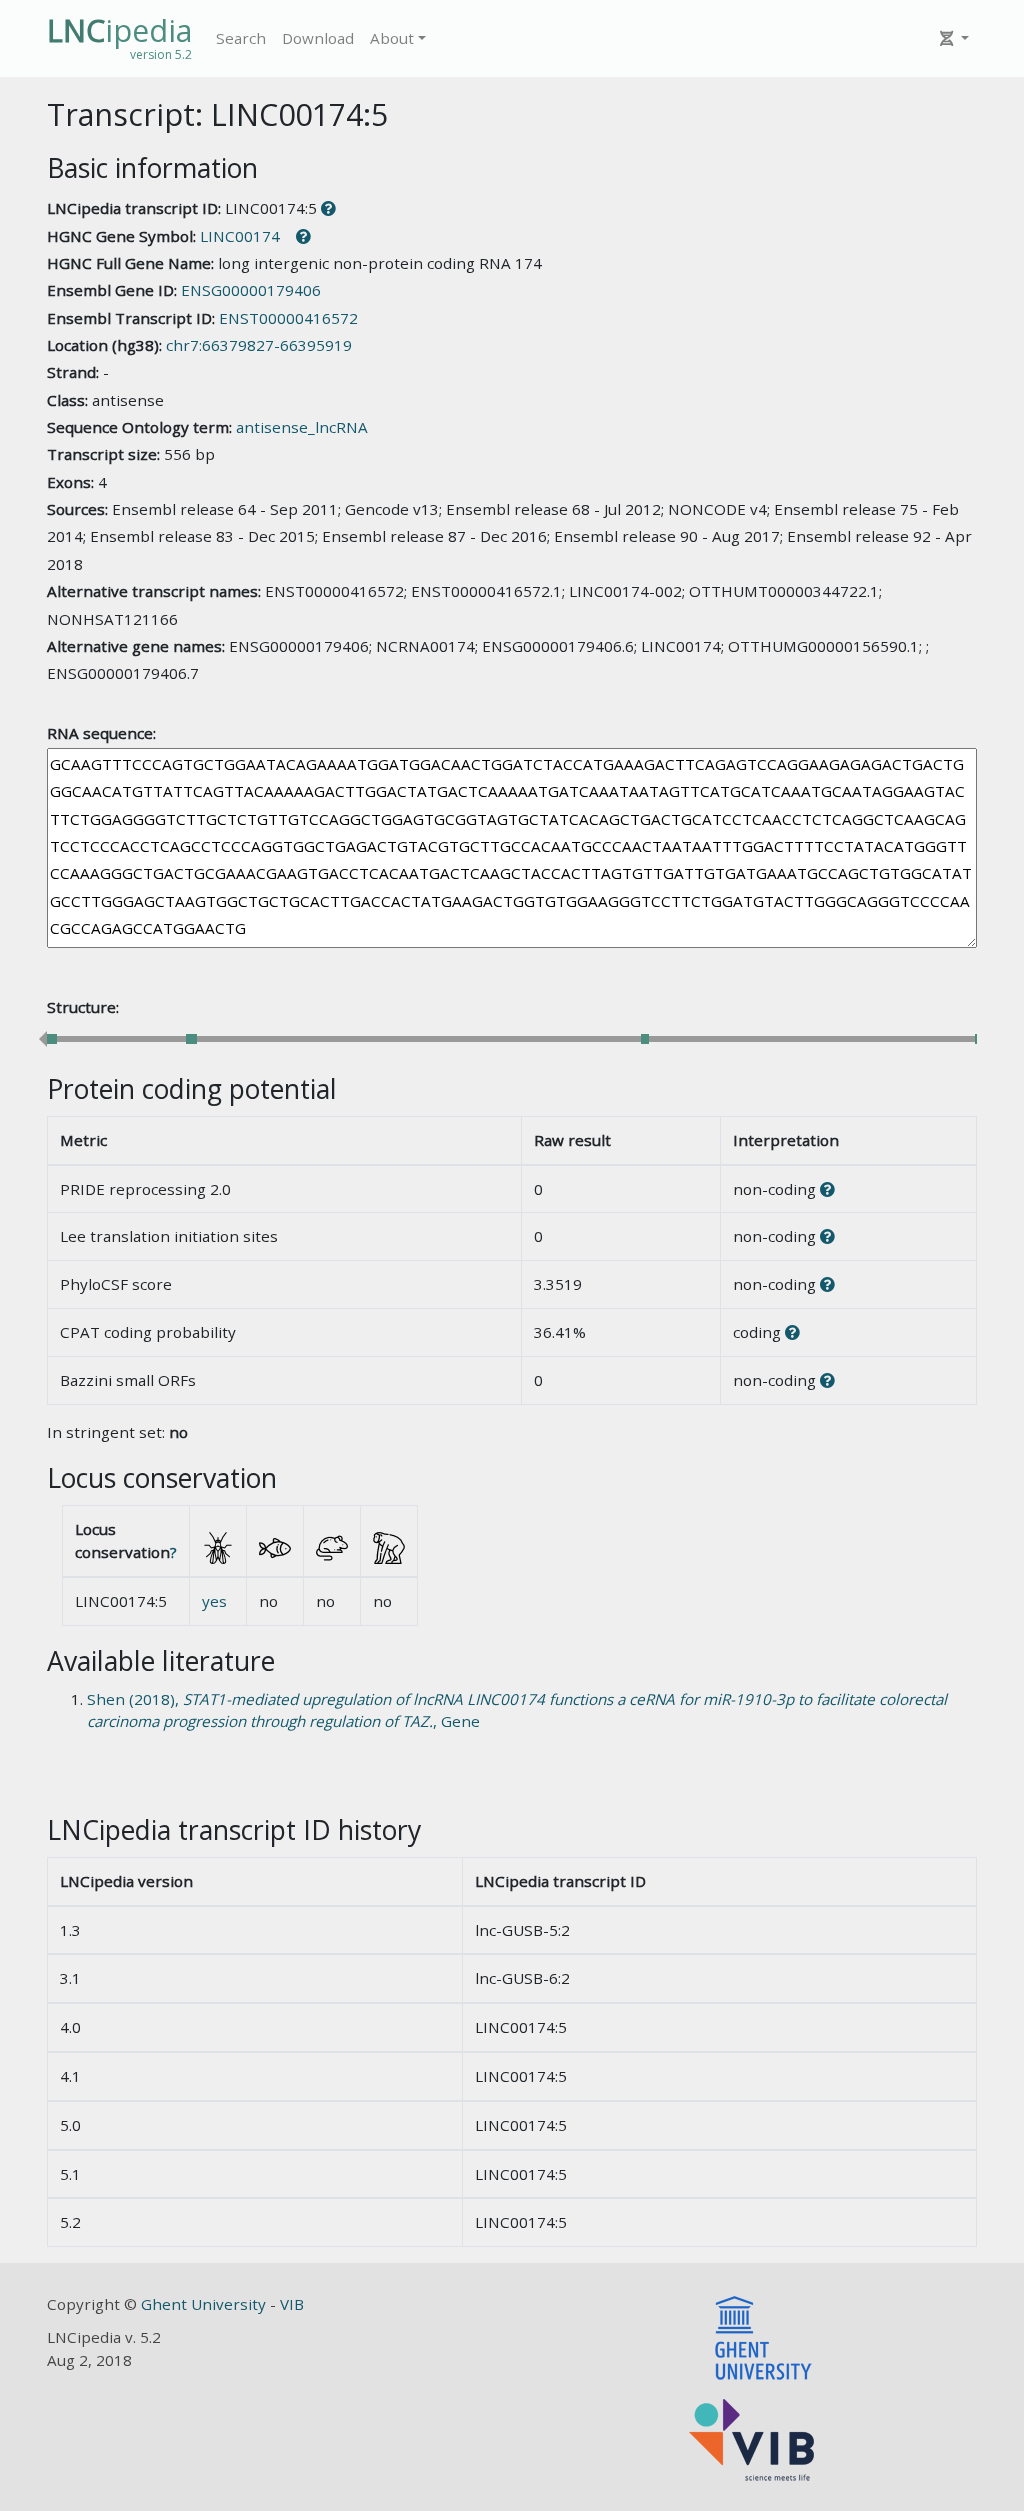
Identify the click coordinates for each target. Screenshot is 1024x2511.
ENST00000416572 (288, 318)
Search (241, 38)
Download (318, 38)
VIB (292, 2304)
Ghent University (205, 2304)
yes (214, 1601)
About (392, 38)
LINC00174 (240, 236)
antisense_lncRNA (302, 427)
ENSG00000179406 (251, 290)
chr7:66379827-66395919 (259, 345)
